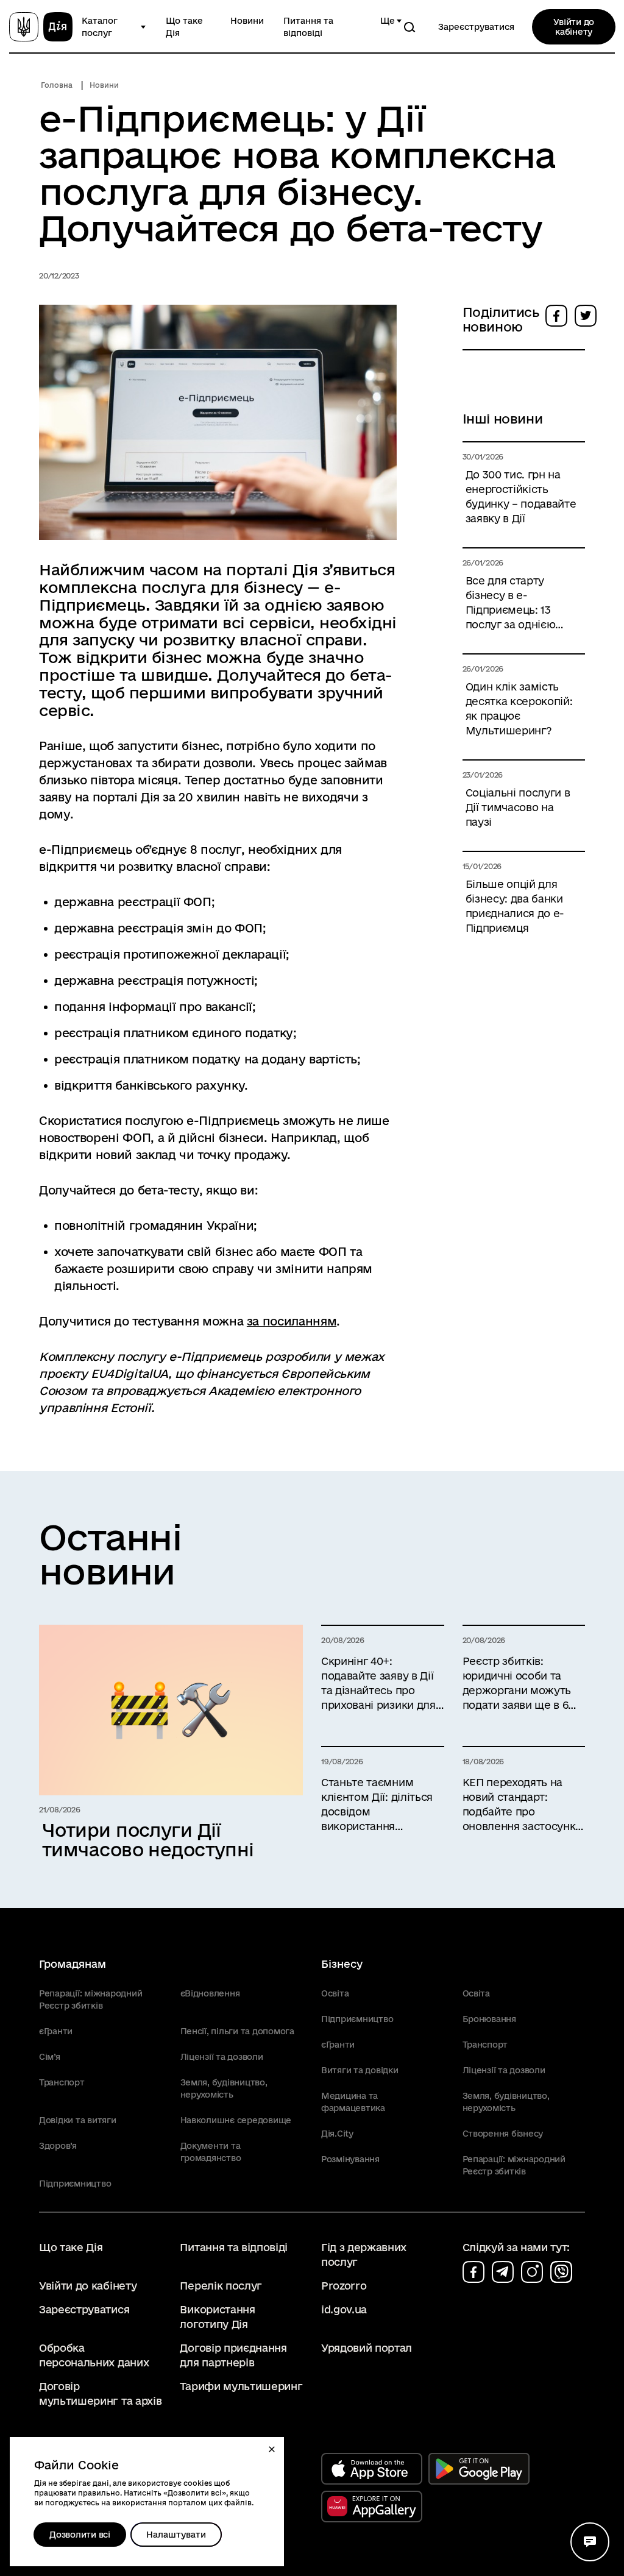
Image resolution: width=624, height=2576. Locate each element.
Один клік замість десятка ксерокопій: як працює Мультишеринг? (519, 708)
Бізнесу (342, 1964)
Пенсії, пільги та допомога (237, 2031)
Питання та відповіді (308, 27)
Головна (57, 85)
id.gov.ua (344, 2309)
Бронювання (489, 2019)
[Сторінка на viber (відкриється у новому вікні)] (561, 2272)
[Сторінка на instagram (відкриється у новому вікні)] (532, 2272)
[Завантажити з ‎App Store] (372, 2469)
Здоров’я (58, 2146)
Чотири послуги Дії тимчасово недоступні (148, 1840)
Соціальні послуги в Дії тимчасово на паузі (518, 807)
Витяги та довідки (360, 2070)
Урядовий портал (367, 2348)
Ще (388, 21)
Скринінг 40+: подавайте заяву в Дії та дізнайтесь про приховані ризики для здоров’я (378, 1684)
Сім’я (50, 2057)
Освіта (335, 1993)
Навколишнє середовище (236, 2120)
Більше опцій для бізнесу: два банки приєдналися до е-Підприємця (515, 906)
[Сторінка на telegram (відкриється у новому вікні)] (503, 2272)
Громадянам (73, 1964)
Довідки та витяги (78, 2120)
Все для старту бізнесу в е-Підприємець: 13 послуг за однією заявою (511, 603)
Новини (247, 21)
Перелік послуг (221, 2286)
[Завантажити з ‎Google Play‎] (479, 2469)
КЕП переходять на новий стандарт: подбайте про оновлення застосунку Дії (522, 1805)
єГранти (56, 2031)
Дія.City (337, 2134)
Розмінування (350, 2159)
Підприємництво (75, 2184)
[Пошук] (409, 27)
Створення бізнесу (503, 2134)
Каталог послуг (100, 27)
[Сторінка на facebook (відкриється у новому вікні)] (473, 2272)
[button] (272, 2449)
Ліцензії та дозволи (222, 2057)
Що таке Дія (184, 27)
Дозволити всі (80, 2535)
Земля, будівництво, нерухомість (224, 2088)
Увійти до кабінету (574, 27)
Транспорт (62, 2082)
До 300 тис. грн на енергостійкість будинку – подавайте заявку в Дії (521, 496)
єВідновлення (210, 1993)
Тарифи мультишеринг (241, 2386)
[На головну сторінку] (41, 27)
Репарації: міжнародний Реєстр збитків (90, 1999)
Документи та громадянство (211, 2152)
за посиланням (292, 1321)
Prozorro (344, 2286)
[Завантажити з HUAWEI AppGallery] (372, 2507)
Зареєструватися (476, 27)
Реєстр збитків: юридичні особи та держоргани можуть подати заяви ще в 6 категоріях (517, 1684)
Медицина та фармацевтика (353, 2102)
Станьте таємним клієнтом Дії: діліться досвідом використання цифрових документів (380, 1805)
